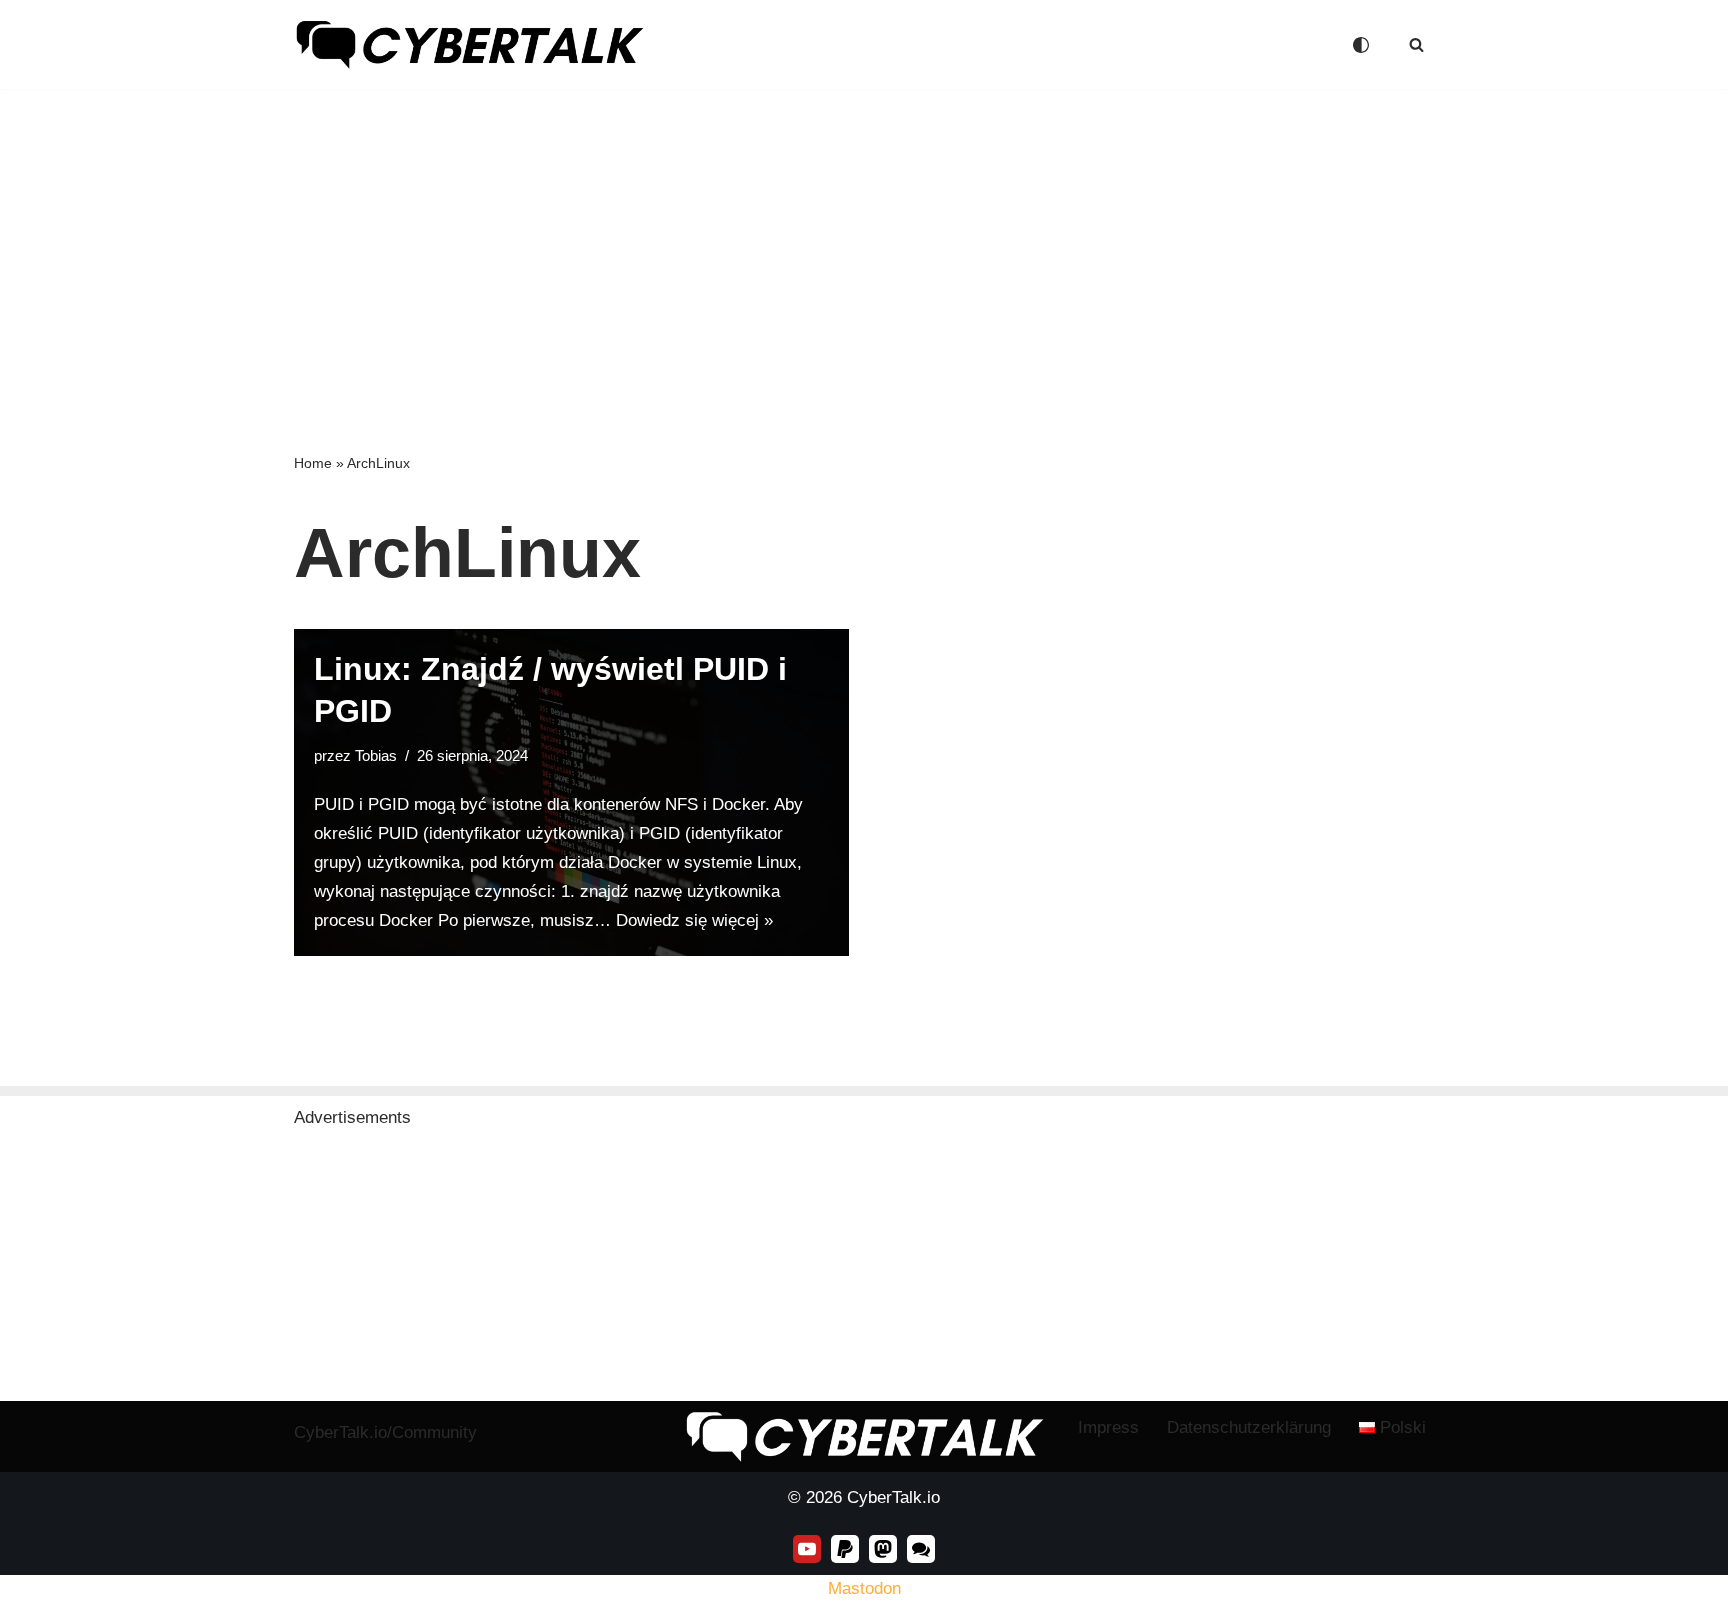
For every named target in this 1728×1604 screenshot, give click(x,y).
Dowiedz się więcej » (694, 920)
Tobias (376, 755)
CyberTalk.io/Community (385, 1432)
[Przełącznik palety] (1361, 45)
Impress (1108, 1427)
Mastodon (864, 1588)
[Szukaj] (1416, 44)
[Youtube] (807, 1549)
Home (313, 463)
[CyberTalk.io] (469, 44)
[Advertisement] (864, 239)
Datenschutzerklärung (1249, 1427)
